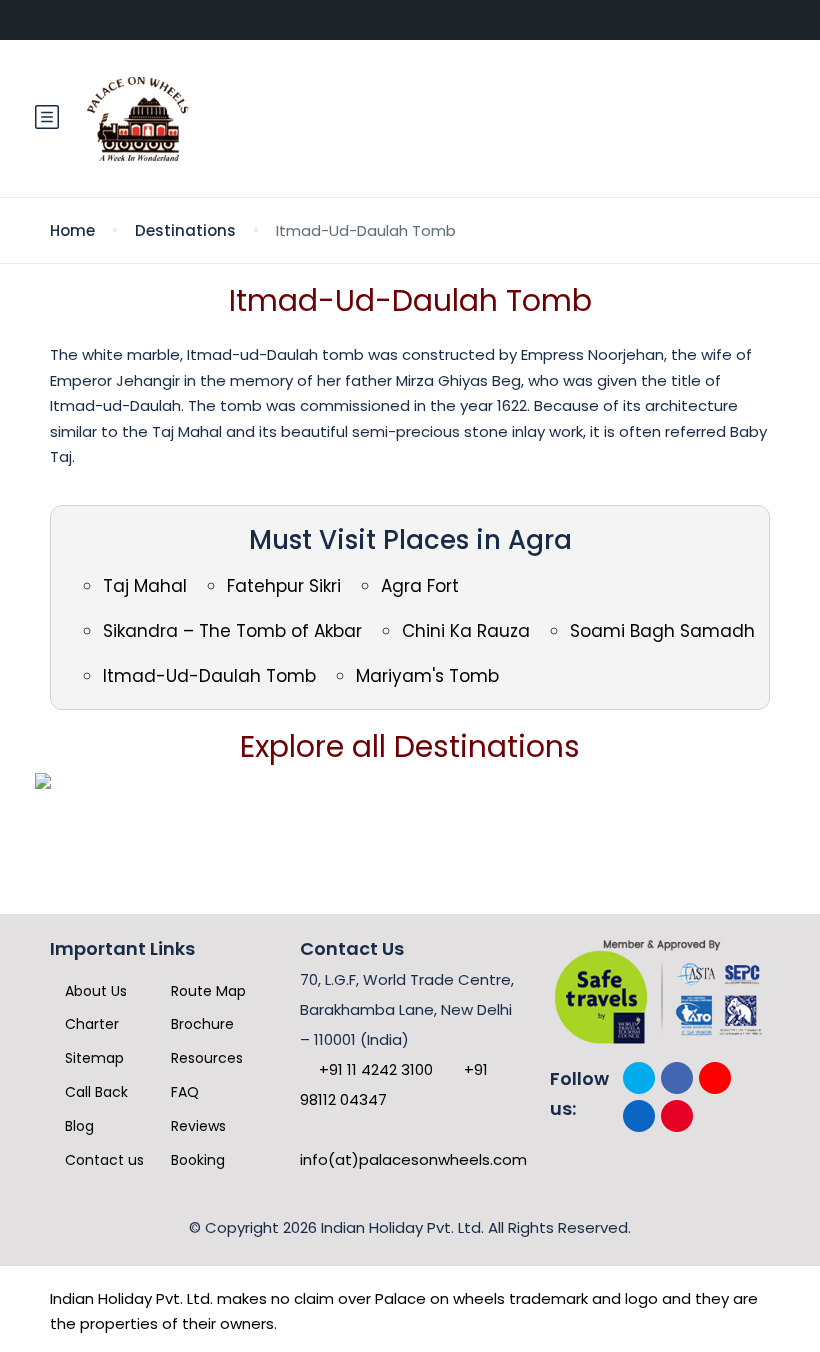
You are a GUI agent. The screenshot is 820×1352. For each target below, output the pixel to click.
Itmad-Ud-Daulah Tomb (209, 676)
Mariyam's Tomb (427, 676)
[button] (47, 118)
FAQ (183, 1092)
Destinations (185, 230)
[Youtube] (715, 1078)
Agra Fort (420, 586)
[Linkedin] (639, 1116)
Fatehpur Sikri (284, 586)
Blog (77, 1126)
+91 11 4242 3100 (374, 1069)
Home (72, 230)
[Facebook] (677, 1078)
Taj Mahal (145, 586)
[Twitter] (639, 1078)
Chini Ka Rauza (466, 631)
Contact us (102, 1160)
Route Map (206, 991)
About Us (94, 991)
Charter (90, 1024)
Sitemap (92, 1058)
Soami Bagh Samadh (662, 631)
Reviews (196, 1126)
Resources (205, 1058)
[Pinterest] (677, 1116)
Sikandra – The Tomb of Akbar (232, 631)
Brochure (200, 1024)
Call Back (94, 1092)
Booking (196, 1160)
